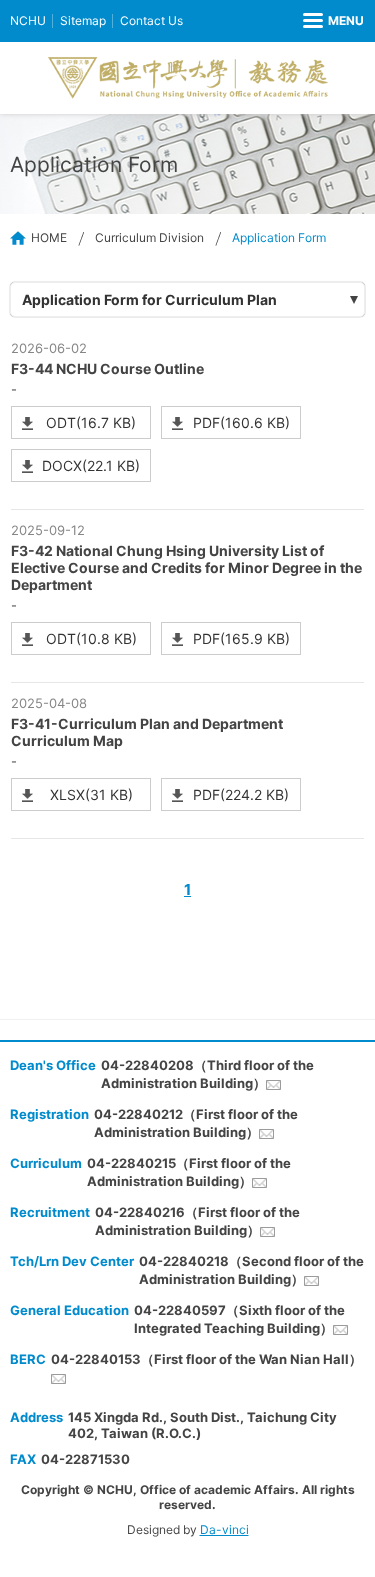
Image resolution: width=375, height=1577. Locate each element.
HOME (49, 237)
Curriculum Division (149, 237)
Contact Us (151, 20)
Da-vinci (224, 1529)
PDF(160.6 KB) (241, 422)
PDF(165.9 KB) (241, 638)
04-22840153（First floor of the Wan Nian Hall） (206, 1359)
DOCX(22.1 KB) (91, 465)
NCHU (28, 20)
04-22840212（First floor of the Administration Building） (196, 1123)
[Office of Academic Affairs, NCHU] (188, 78)
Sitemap (83, 20)
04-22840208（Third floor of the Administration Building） (207, 1074)
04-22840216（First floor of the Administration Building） (197, 1221)
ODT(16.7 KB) (91, 422)
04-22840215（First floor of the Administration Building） (189, 1172)
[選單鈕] (333, 21)
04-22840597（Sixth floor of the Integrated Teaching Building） (239, 1319)
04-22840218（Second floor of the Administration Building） (251, 1270)
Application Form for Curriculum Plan (149, 299)
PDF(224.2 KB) (241, 794)
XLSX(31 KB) (91, 794)
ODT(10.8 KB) (91, 638)
